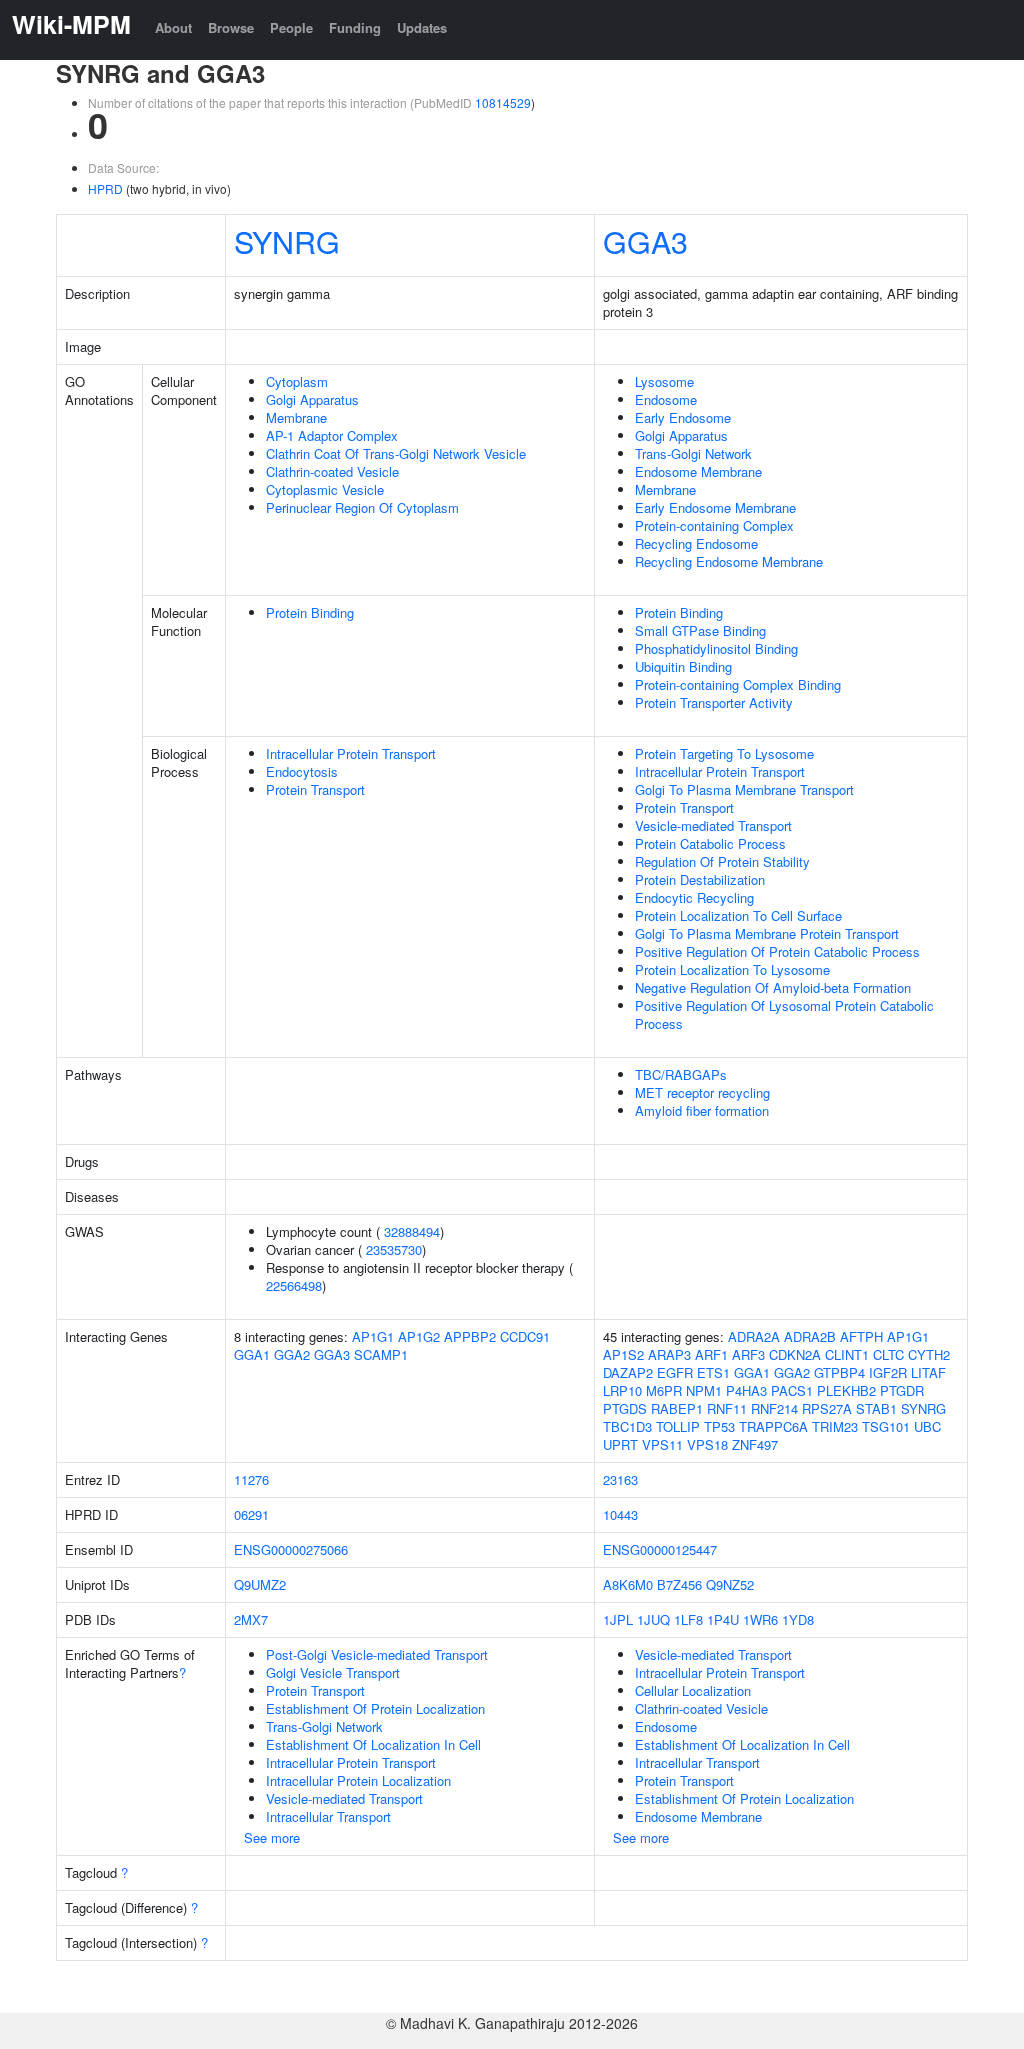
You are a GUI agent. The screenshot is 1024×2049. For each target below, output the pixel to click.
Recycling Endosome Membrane (729, 561)
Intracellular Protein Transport (351, 753)
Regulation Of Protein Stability (722, 861)
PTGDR (902, 1390)
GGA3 (645, 241)
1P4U (723, 1619)
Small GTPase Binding (700, 630)
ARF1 (711, 1354)
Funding (355, 27)
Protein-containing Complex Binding (738, 684)
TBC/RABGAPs (681, 1074)
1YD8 (798, 1619)
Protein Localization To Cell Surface (738, 915)
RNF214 (774, 1408)
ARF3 (748, 1354)
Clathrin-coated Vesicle (332, 471)
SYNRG (287, 241)
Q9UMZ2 (260, 1584)
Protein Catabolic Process (710, 843)
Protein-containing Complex (714, 525)
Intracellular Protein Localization (358, 1780)
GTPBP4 (839, 1372)
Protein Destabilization (700, 879)
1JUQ (653, 1619)
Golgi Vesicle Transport (333, 1672)
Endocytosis (302, 771)
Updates (422, 27)
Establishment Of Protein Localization (375, 1708)
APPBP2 (470, 1336)
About (173, 27)
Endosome (666, 399)
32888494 (412, 1231)
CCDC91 (525, 1336)
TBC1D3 (627, 1426)
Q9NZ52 (730, 1584)
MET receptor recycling (702, 1092)
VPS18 (707, 1444)
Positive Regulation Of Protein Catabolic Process (777, 951)
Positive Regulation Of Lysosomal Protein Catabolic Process (784, 1014)
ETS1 (713, 1372)
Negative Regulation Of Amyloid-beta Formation (773, 987)
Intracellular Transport (328, 1816)
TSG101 (886, 1426)
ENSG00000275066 (291, 1549)
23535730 (394, 1249)
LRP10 (622, 1390)
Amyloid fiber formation (702, 1110)
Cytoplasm (297, 381)
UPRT (620, 1444)
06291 (251, 1514)
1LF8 (688, 1619)
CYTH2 (929, 1354)
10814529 (503, 102)
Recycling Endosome (696, 543)
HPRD (105, 188)
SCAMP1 (381, 1354)
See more (272, 1837)
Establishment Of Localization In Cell (373, 1744)
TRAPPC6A (773, 1426)
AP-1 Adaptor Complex (332, 435)
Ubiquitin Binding (683, 666)
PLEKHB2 (846, 1390)
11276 (251, 1479)
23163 (620, 1479)
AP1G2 (419, 1336)
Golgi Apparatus (312, 399)
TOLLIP (678, 1426)
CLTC (888, 1354)
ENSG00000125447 (660, 1549)
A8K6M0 (628, 1584)
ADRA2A (754, 1336)
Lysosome (664, 381)
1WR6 (760, 1619)
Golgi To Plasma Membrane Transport (744, 789)
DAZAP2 (628, 1372)
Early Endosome (683, 417)
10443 (620, 1514)
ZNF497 (755, 1444)
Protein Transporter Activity (714, 702)
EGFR (675, 1372)
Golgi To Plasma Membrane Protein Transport (767, 933)
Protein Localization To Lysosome (732, 969)
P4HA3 (746, 1390)
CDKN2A (795, 1354)
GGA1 (252, 1354)
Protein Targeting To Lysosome (724, 753)
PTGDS (625, 1408)
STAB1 (876, 1408)
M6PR (664, 1390)
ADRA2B (810, 1336)
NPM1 (704, 1390)
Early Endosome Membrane (715, 507)
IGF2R (888, 1372)
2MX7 (251, 1619)
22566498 (294, 1285)
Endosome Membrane (698, 471)
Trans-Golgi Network (693, 453)
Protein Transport (315, 789)
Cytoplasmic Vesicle (325, 489)
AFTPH (861, 1336)
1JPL (618, 1619)
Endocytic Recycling (694, 897)
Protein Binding (310, 612)
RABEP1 (677, 1408)
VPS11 (662, 1444)
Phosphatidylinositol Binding (716, 648)
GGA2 (292, 1354)
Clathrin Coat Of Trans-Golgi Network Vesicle (396, 453)
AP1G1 (373, 1336)
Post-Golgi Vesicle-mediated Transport (377, 1654)
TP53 (719, 1426)
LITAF (928, 1372)
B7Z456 (679, 1584)
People (291, 27)
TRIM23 (835, 1426)
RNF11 (727, 1408)
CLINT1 (847, 1354)
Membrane (296, 417)
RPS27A (827, 1408)
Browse (231, 27)
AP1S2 (623, 1354)
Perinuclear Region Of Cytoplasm (362, 507)
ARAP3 (669, 1354)
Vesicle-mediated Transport (713, 825)
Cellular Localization (693, 1690)
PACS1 (792, 1390)
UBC (927, 1426)
